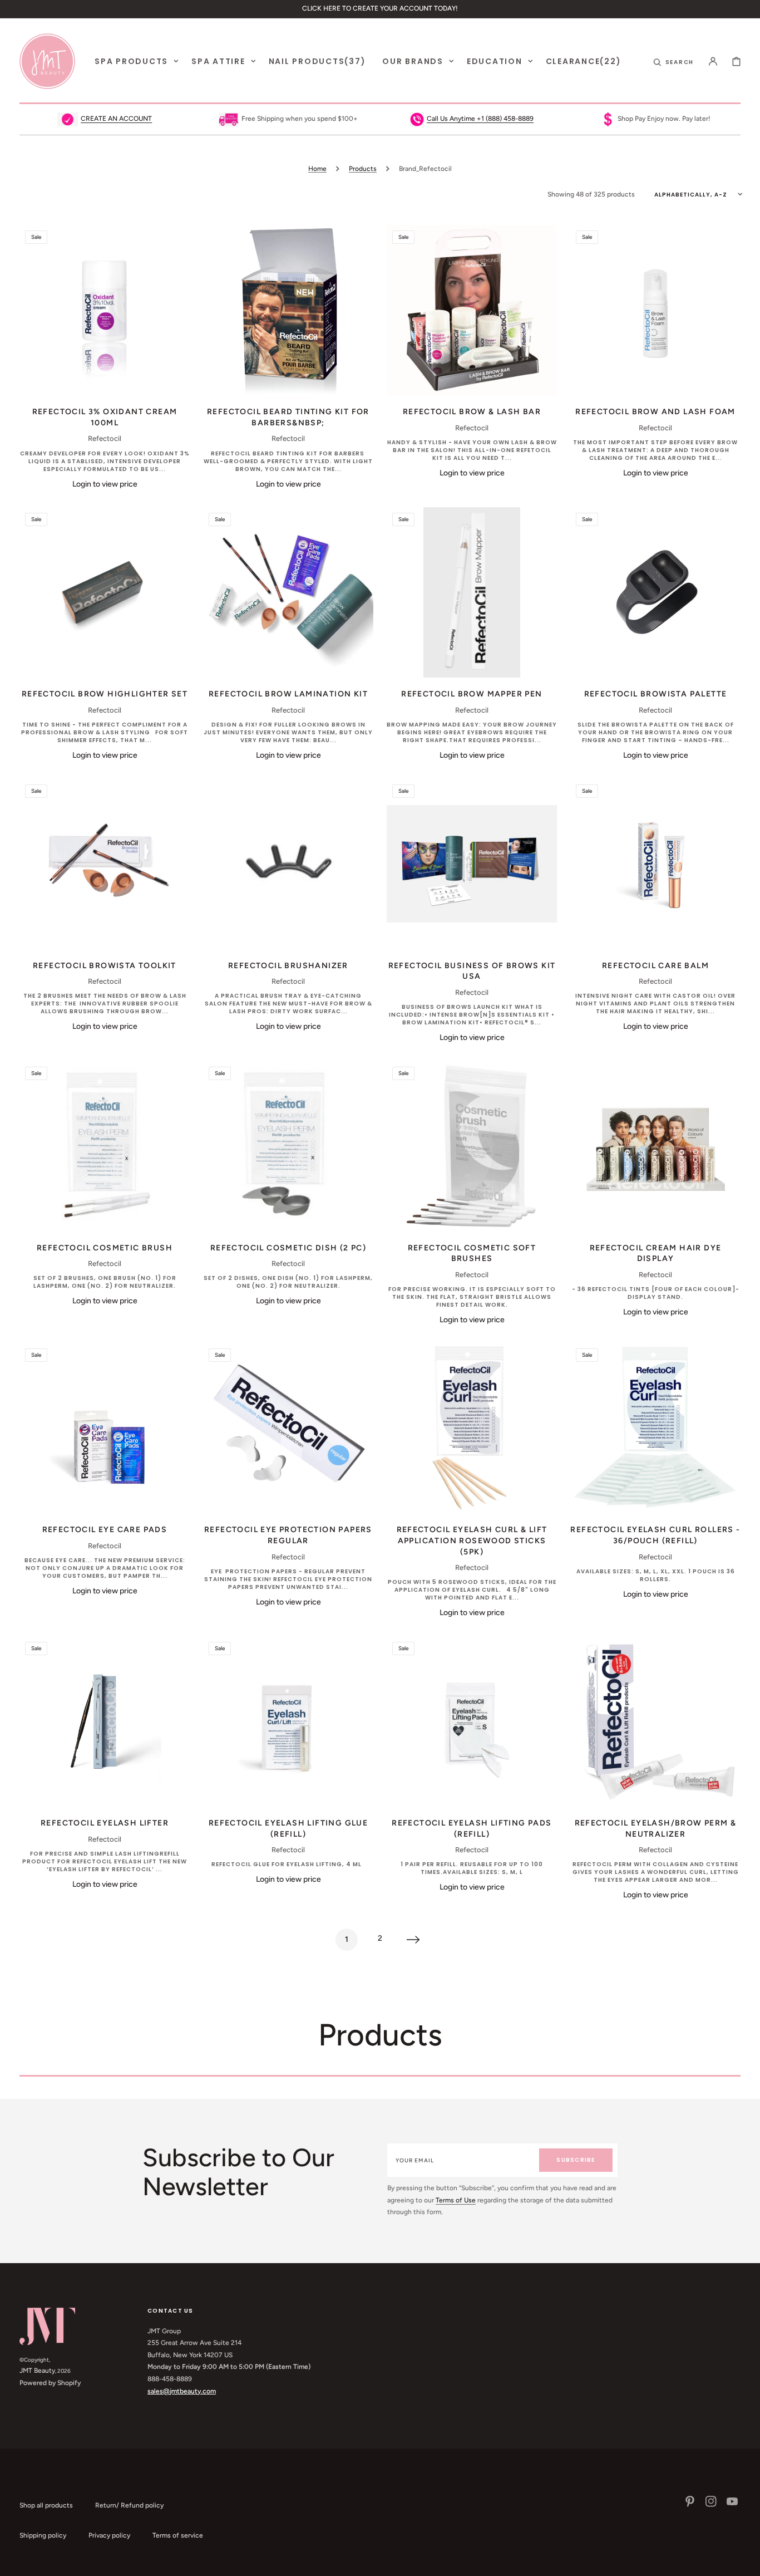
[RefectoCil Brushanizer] (288, 864)
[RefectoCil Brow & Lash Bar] (472, 310)
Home (317, 169)
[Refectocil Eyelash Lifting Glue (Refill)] (288, 1721)
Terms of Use (456, 2200)
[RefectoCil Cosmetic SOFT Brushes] (472, 1146)
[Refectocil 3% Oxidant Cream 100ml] (105, 310)
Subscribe (576, 2160)
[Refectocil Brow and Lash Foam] (655, 310)
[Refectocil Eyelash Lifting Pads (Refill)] (472, 1721)
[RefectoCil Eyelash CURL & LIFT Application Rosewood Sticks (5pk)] (472, 1428)
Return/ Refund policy (129, 2505)
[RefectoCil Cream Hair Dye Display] (655, 1146)
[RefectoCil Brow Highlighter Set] (105, 592)
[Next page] (413, 1940)
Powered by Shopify (50, 2383)
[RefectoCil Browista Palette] (655, 592)
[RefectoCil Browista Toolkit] (105, 864)
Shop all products (46, 2505)
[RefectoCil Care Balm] (655, 864)
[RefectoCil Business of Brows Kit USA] (472, 864)
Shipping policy (43, 2535)
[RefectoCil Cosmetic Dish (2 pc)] (288, 1146)
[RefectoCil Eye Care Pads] (105, 1428)
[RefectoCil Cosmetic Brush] (105, 1146)
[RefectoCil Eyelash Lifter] (105, 1721)
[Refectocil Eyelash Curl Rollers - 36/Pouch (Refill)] (655, 1428)
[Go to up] (746, 2562)
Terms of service (178, 2535)
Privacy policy (109, 2535)
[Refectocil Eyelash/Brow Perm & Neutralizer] (655, 1721)
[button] (674, 61)
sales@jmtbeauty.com (182, 2391)
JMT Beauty (37, 2371)
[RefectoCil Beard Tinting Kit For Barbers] (288, 310)
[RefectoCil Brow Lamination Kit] (288, 592)
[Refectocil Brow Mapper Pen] (472, 592)
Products (363, 169)
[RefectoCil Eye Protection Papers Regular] (288, 1428)
